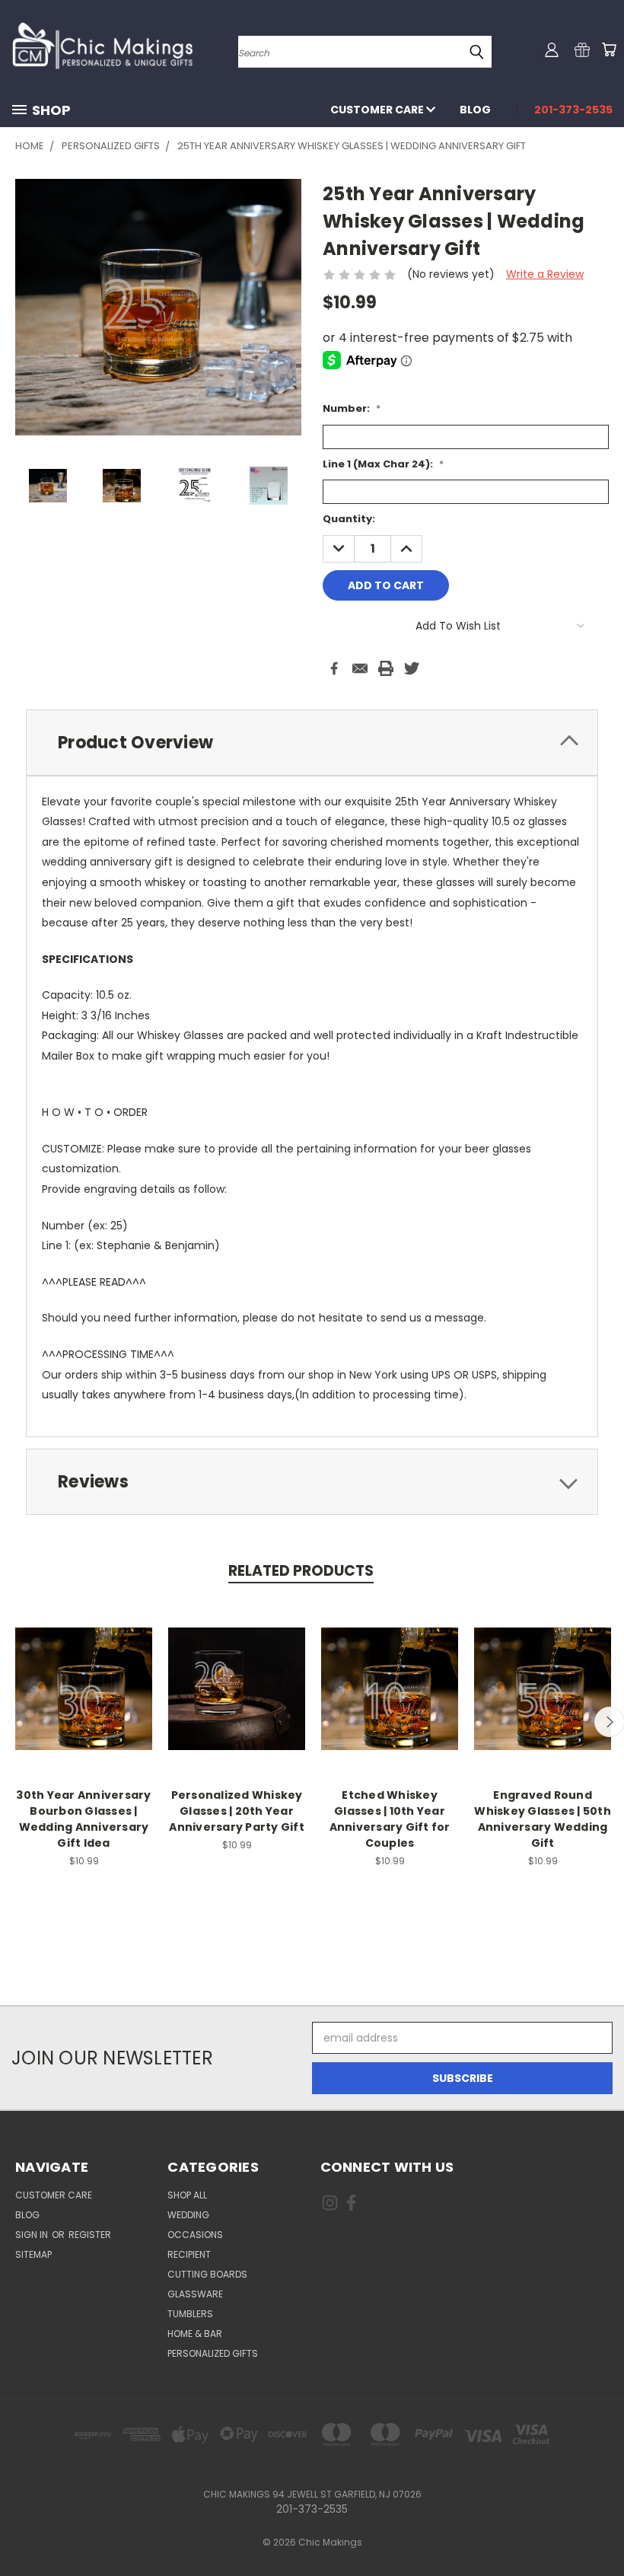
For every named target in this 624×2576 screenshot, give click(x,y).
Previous (601, 2528)
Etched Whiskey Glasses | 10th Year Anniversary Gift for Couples (390, 1819)
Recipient (189, 2254)
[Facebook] (334, 668)
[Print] (386, 668)
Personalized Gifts (213, 2353)
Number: (352, 408)
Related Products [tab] (301, 1571)
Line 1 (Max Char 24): (383, 464)
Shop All (187, 2195)
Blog (475, 110)
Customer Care (378, 110)
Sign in (33, 2235)
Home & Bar (195, 2334)
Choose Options (84, 1687)
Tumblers (190, 2314)
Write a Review (545, 274)
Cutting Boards (207, 2274)
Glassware (195, 2294)
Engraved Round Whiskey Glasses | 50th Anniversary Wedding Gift (543, 1819)
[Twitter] (412, 668)
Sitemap (33, 2254)
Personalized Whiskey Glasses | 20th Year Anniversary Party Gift (237, 1811)
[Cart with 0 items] (609, 49)
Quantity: (349, 519)
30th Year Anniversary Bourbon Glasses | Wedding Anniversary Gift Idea (83, 1819)
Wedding (188, 2215)
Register (90, 2235)
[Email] (360, 668)
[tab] (312, 743)
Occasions (195, 2235)
